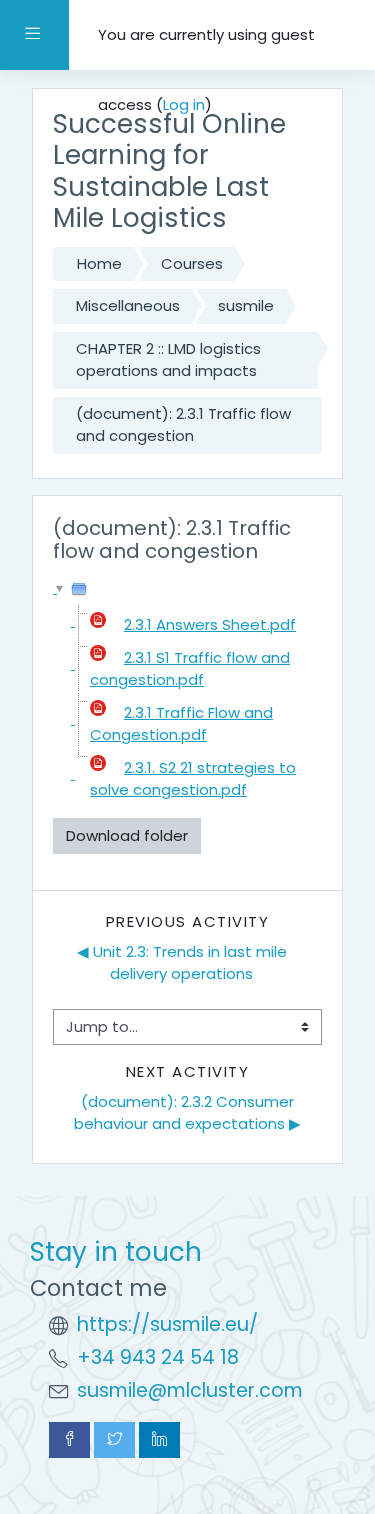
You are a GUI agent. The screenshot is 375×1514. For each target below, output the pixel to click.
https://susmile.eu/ (167, 1324)
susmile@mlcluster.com (190, 1390)
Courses (192, 263)
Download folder (127, 835)
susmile (246, 305)
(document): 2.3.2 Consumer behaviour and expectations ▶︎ (187, 1113)
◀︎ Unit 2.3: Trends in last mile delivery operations (184, 963)
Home (99, 263)
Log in (184, 104)
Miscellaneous (128, 305)
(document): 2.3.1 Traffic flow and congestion (183, 425)
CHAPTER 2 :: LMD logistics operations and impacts (168, 360)
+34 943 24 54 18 (158, 1357)
